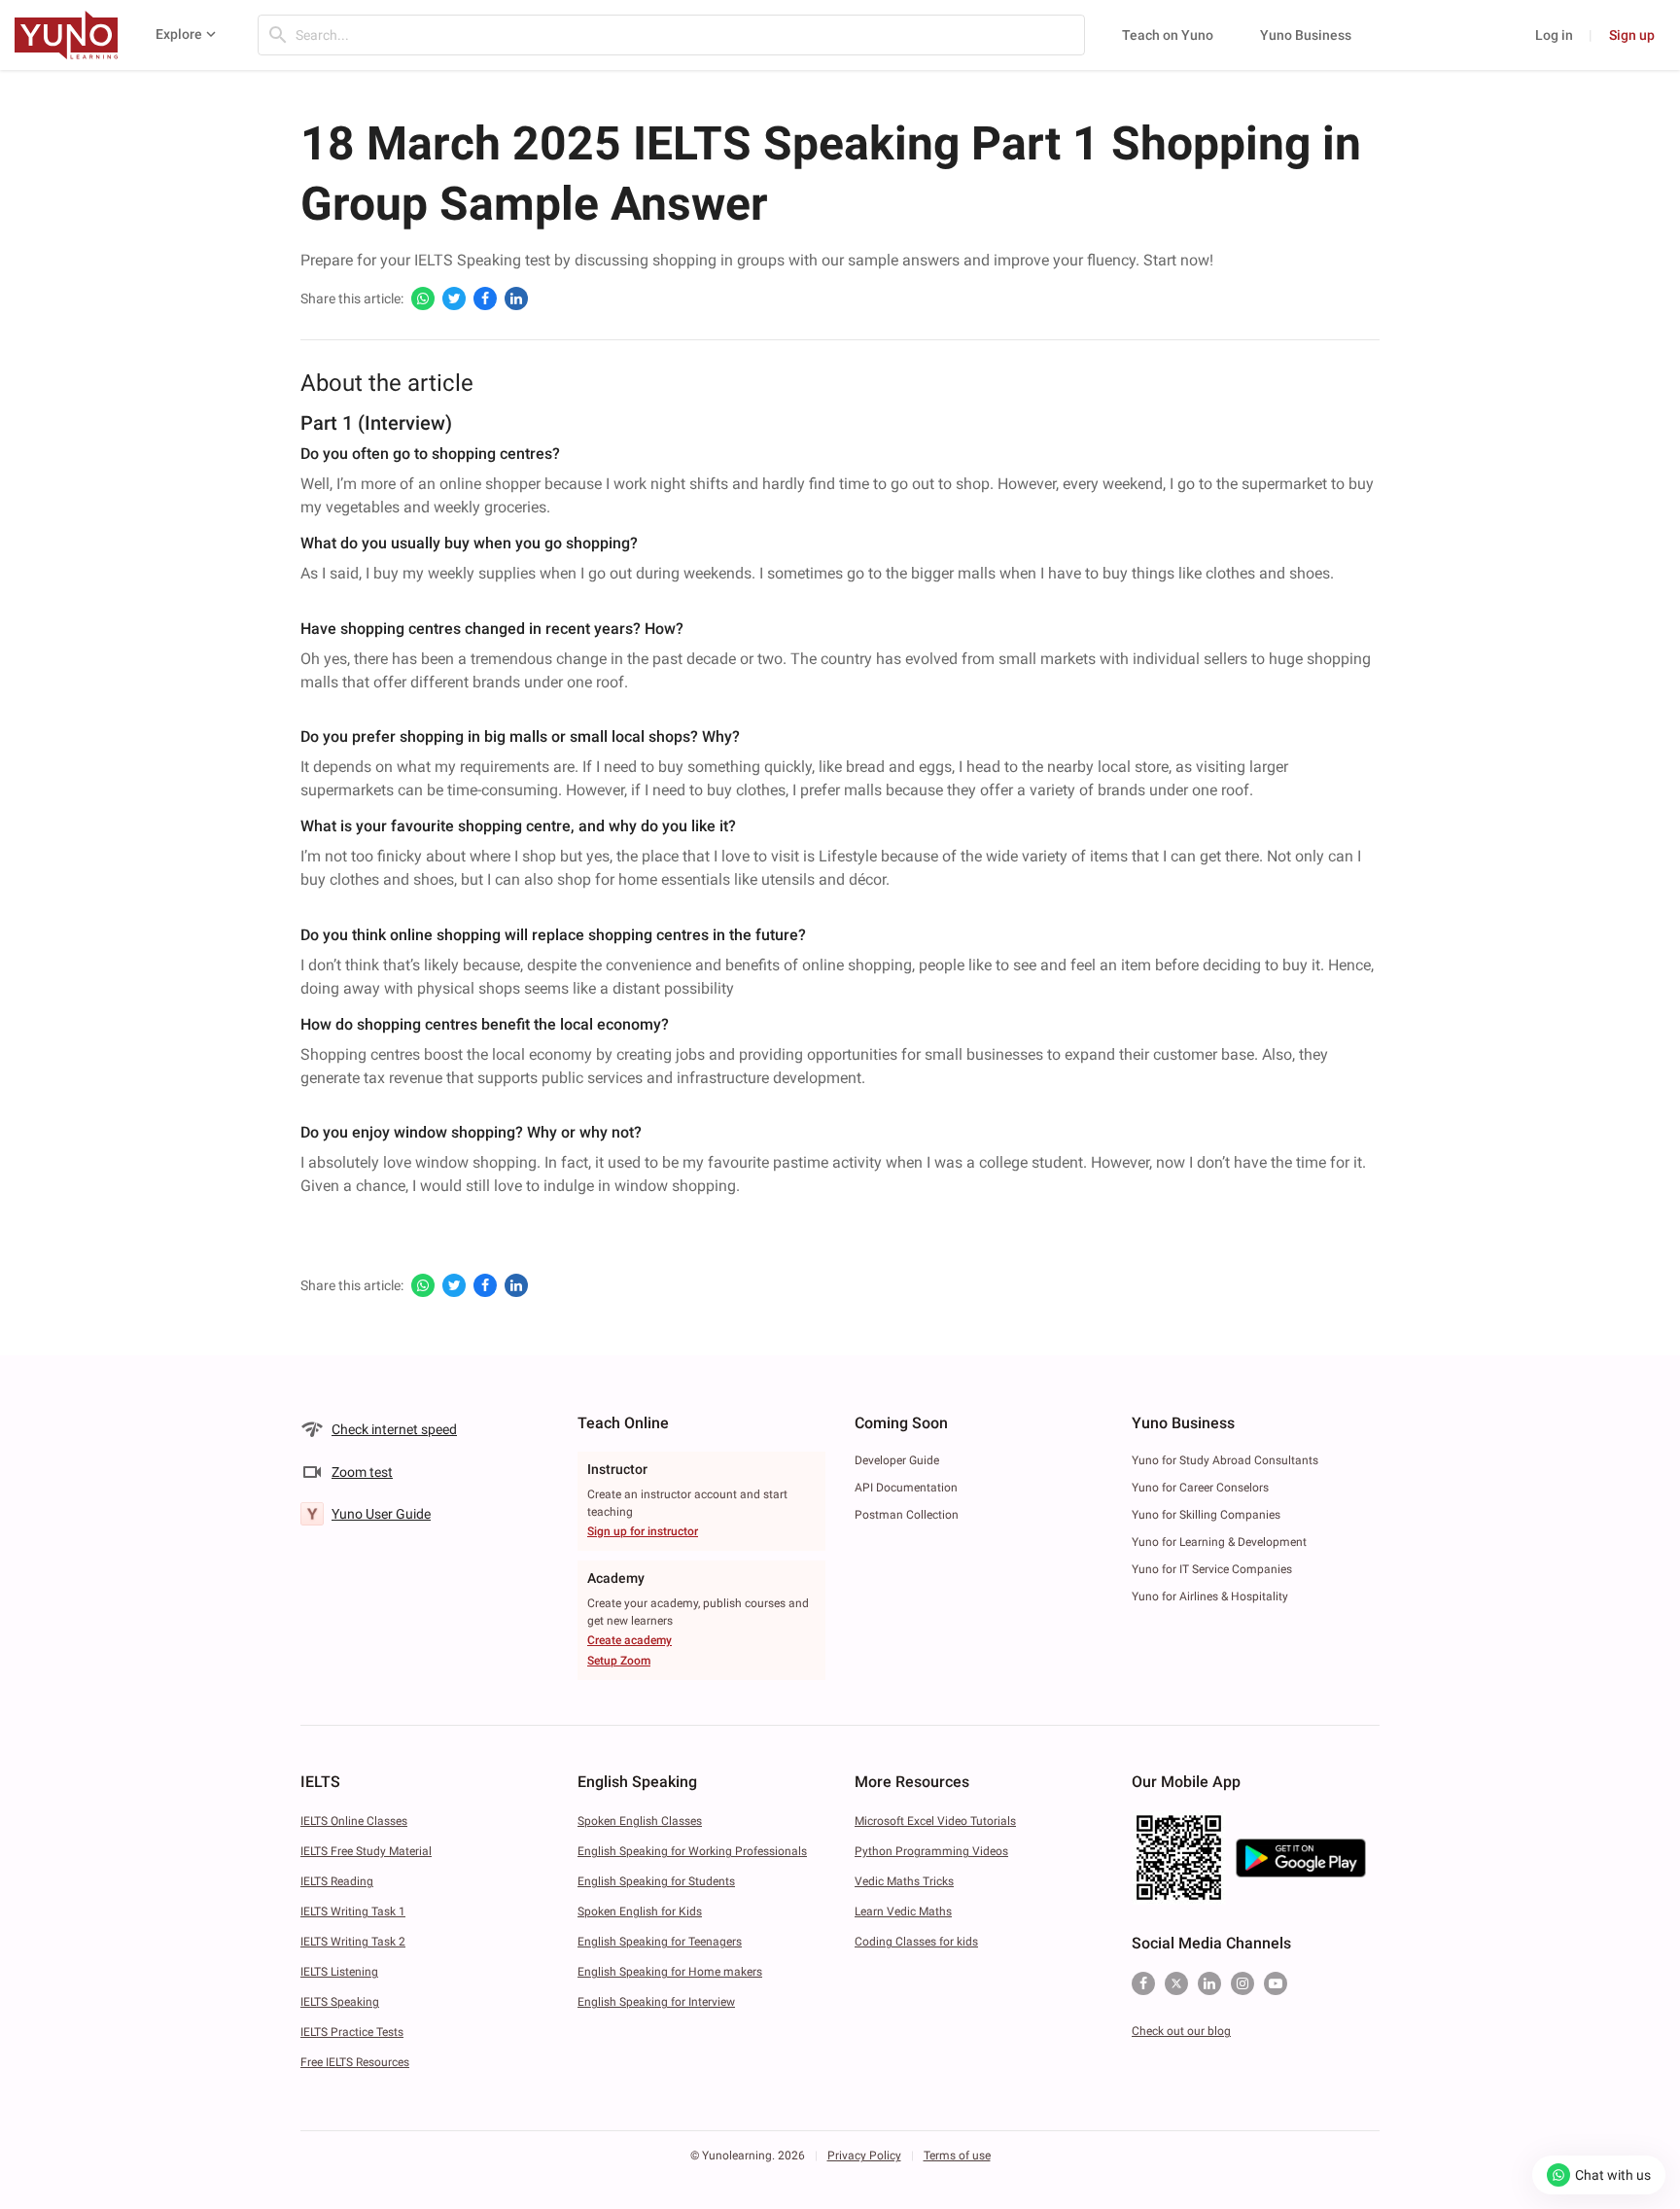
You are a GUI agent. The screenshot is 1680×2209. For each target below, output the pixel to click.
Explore (179, 34)
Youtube (1276, 1983)
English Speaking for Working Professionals (692, 1851)
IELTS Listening (339, 1972)
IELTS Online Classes (354, 1821)
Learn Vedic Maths (903, 1911)
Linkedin (1209, 1983)
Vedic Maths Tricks (904, 1881)
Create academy (630, 1640)
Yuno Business (1306, 35)
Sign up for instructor (643, 1531)
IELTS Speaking (340, 2002)
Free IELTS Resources (355, 2062)
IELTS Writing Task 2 (353, 1942)
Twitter (1176, 1983)
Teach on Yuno (1168, 35)
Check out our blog (1181, 2031)
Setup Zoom (619, 1661)
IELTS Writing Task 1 (353, 1911)
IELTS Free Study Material (366, 1851)
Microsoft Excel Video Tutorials (935, 1821)
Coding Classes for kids (916, 1942)
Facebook (1143, 1983)
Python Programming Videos (931, 1851)
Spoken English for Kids (640, 1911)
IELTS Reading (337, 1881)
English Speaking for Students (656, 1881)
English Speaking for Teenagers (660, 1942)
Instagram (1242, 1983)
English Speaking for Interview (656, 2002)
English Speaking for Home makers (670, 1972)
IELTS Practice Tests (352, 2032)
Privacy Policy (864, 2156)
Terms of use (957, 2156)
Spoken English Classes (640, 1821)
